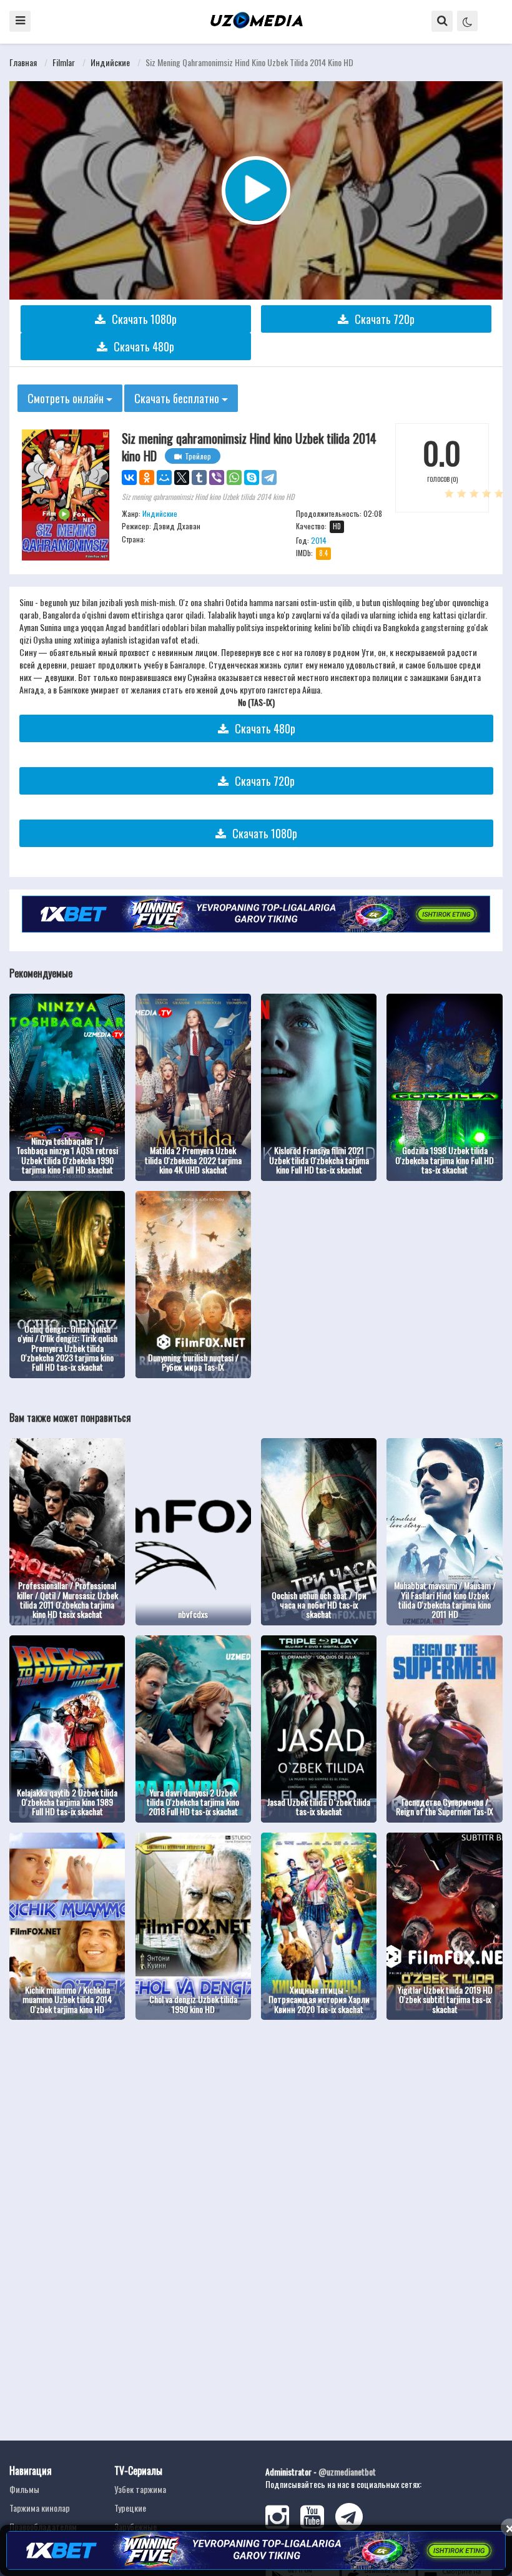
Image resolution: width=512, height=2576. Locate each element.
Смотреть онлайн (67, 398)
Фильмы (24, 2489)
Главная (23, 62)
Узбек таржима (140, 2489)
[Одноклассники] (147, 477)
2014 (319, 540)
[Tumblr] (199, 477)
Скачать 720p (385, 319)
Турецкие (130, 2508)
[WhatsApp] (234, 477)
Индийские (110, 62)
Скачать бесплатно (178, 398)
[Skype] (252, 477)
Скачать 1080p (144, 319)
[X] (182, 477)
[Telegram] (269, 477)
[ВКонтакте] (129, 477)
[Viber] (217, 477)
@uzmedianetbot (347, 2471)
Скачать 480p (144, 346)
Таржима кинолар (40, 2508)
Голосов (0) (442, 479)
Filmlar (64, 62)
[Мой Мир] (164, 477)
